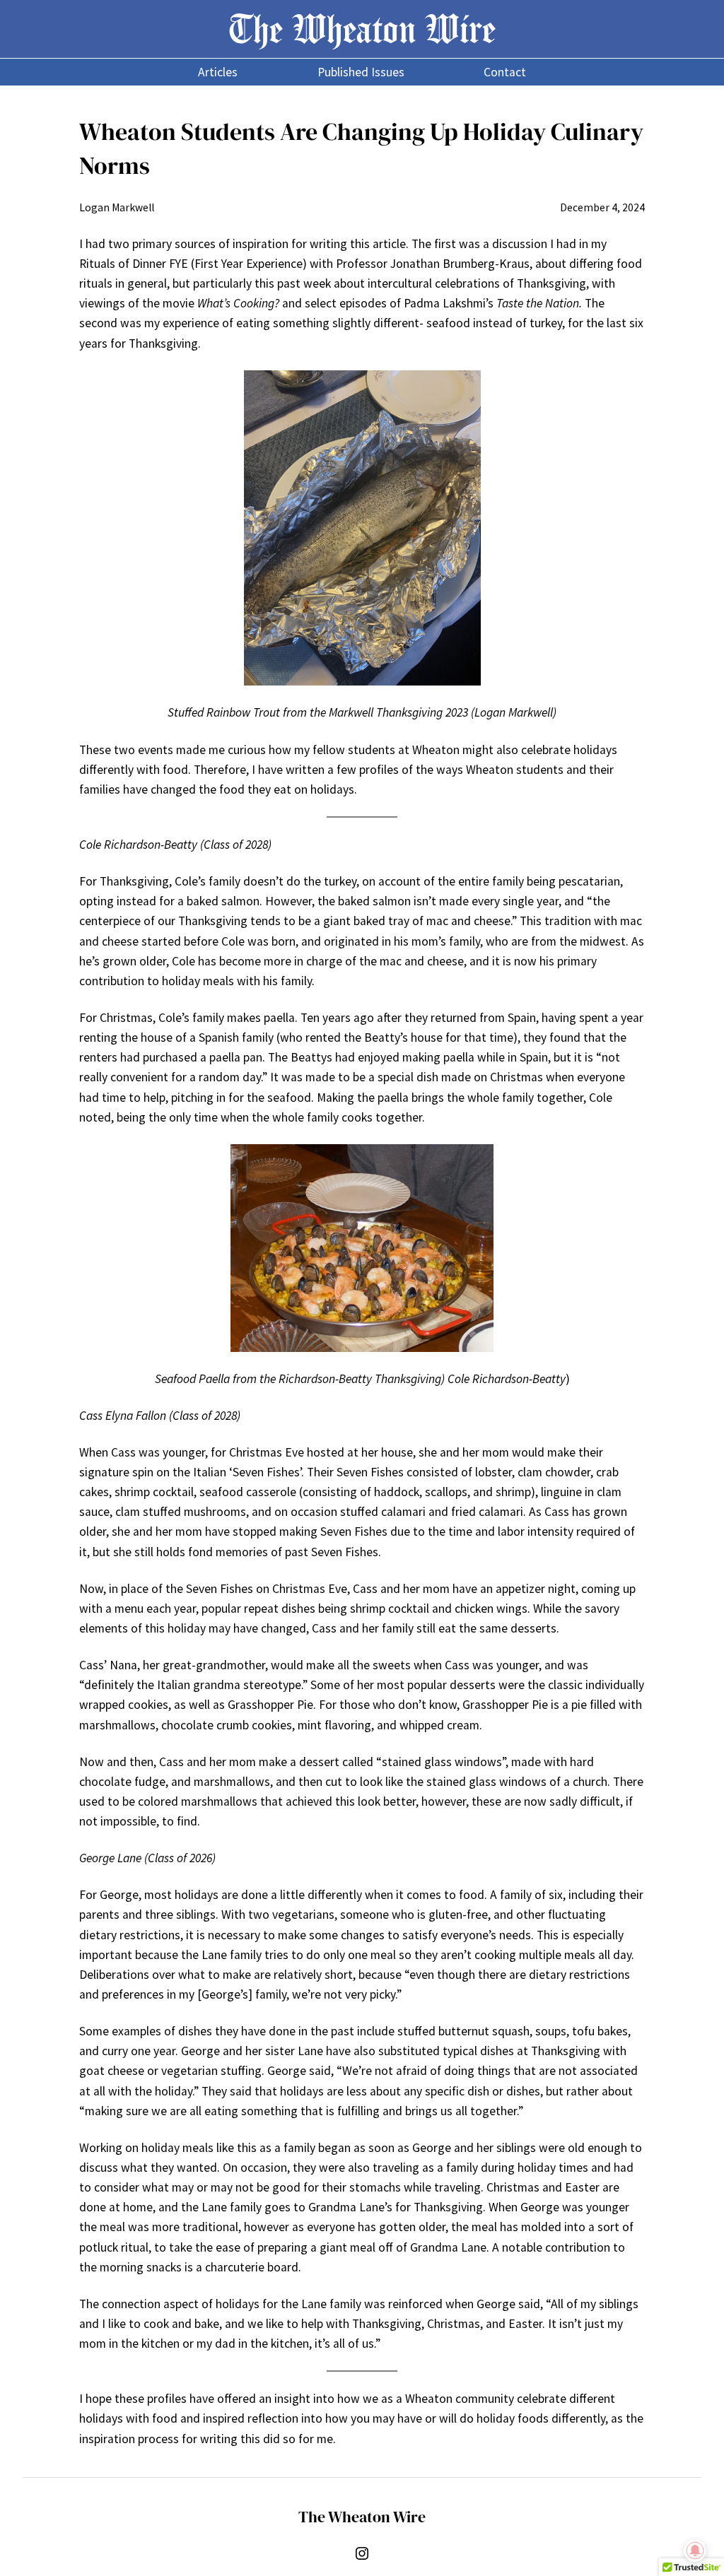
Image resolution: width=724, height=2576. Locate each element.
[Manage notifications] (695, 2551)
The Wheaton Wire (362, 29)
